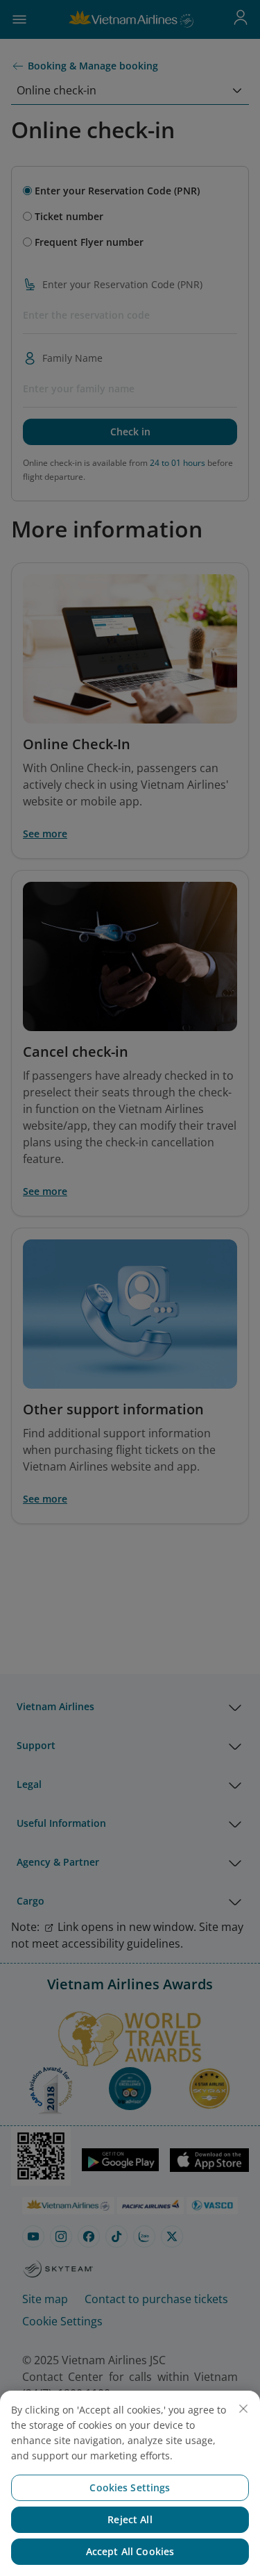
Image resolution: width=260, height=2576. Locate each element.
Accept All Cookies (130, 2551)
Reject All (130, 2519)
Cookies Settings (130, 2487)
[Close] (243, 2409)
